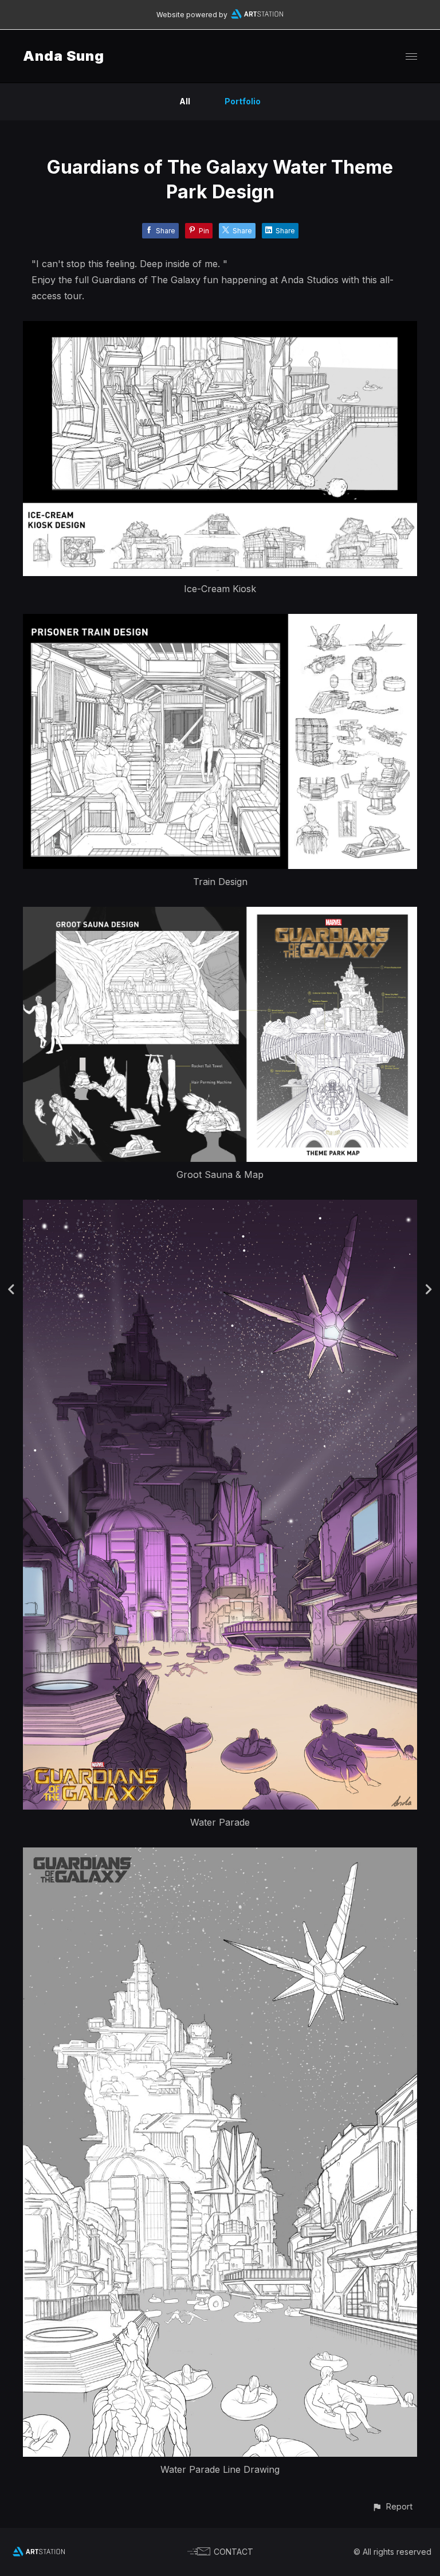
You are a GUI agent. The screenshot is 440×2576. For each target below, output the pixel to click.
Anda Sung (64, 56)
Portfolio (243, 101)
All (185, 101)
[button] (392, 2506)
